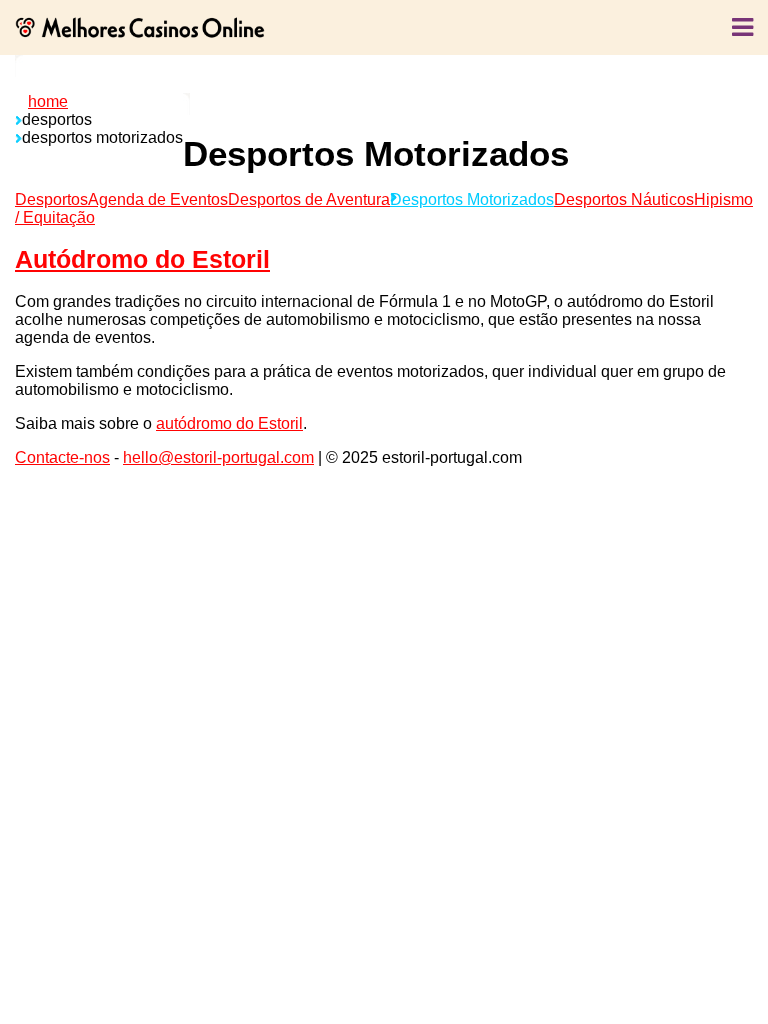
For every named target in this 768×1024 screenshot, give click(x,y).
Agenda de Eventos (158, 199)
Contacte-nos (62, 457)
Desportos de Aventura (309, 199)
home (48, 101)
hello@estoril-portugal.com (218, 457)
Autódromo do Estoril (142, 259)
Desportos (51, 199)
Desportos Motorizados (472, 199)
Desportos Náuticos (624, 199)
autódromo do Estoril (229, 423)
